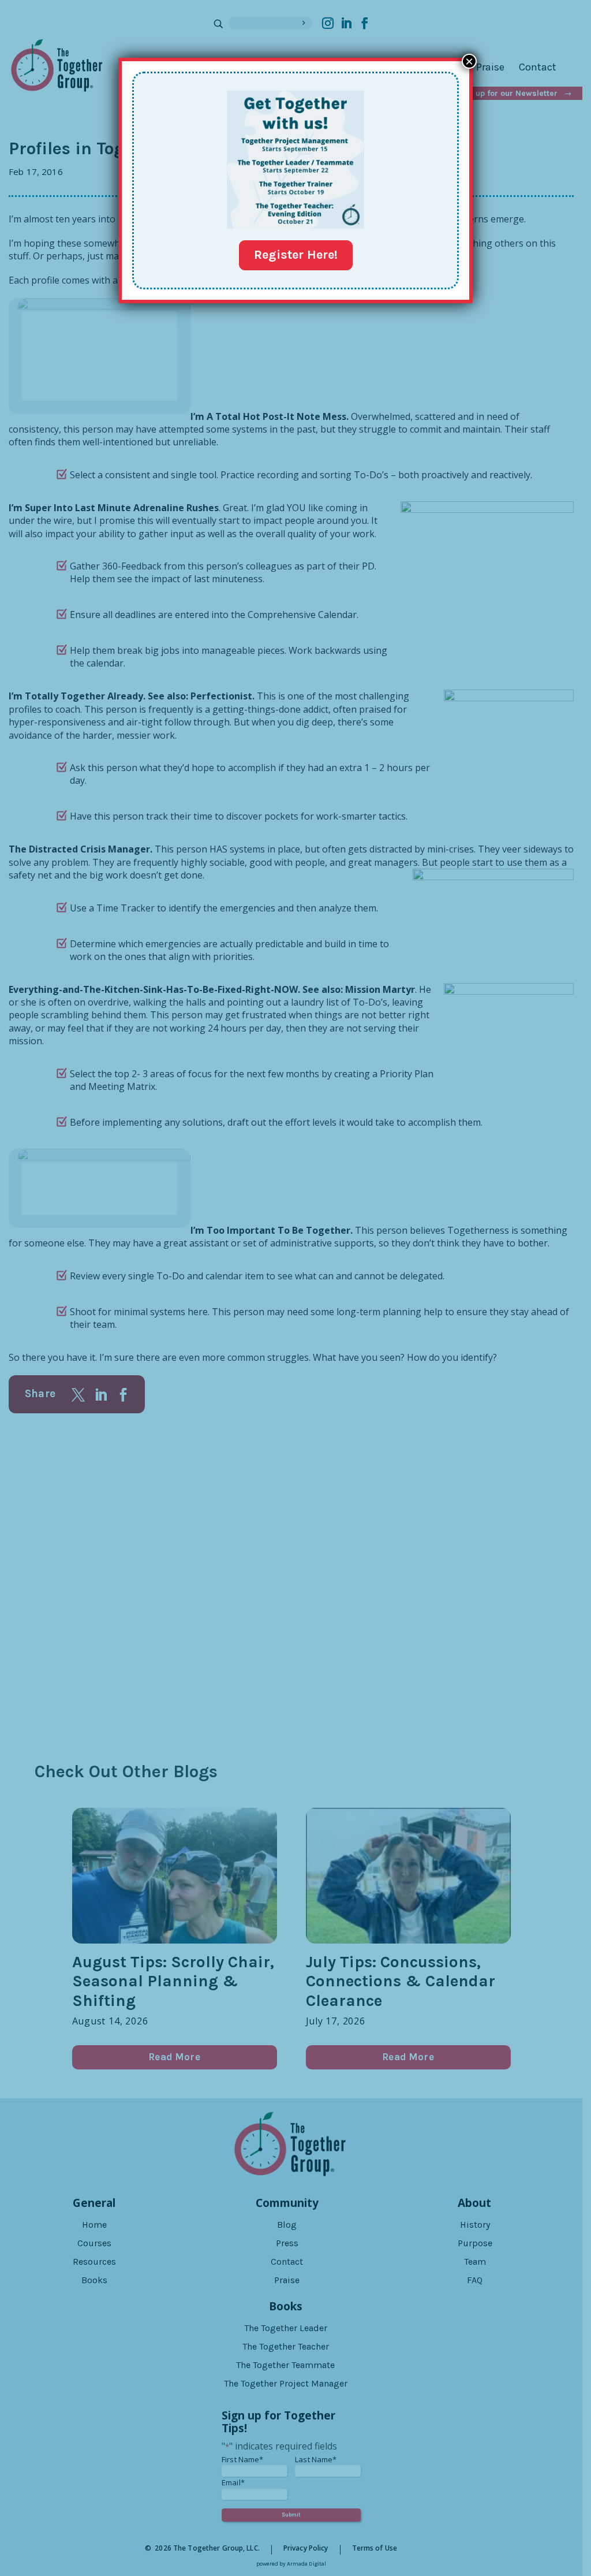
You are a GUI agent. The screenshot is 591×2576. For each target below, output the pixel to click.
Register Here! (296, 255)
